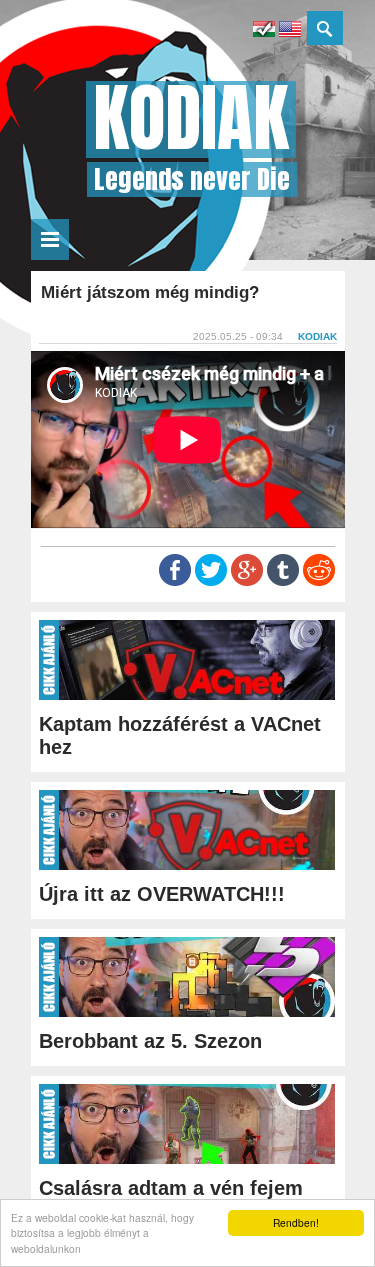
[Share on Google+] (247, 581)
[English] (290, 31)
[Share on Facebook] (175, 581)
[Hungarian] (264, 31)
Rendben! (296, 1222)
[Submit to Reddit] (319, 581)
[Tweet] (211, 581)
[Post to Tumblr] (283, 581)
